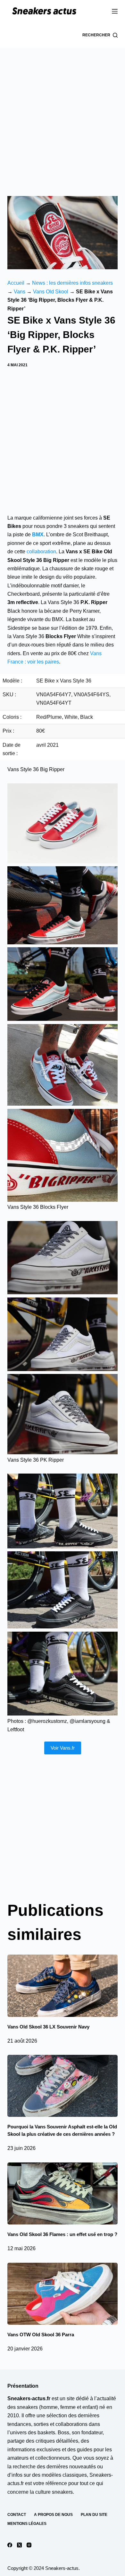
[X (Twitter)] (19, 2545)
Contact (17, 2515)
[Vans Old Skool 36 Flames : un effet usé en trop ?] (62, 2193)
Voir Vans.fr (63, 1748)
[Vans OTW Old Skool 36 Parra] (62, 2294)
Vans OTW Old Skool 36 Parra (41, 2335)
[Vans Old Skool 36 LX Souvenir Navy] (62, 1986)
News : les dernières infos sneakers (72, 283)
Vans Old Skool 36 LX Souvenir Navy (48, 2027)
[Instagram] (29, 2545)
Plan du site (94, 2515)
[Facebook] (10, 2545)
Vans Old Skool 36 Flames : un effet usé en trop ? (62, 2234)
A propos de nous (53, 2515)
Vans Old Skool (51, 292)
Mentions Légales (27, 2524)
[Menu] (115, 11)
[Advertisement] (63, 114)
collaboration (41, 552)
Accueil (16, 283)
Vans (20, 292)
